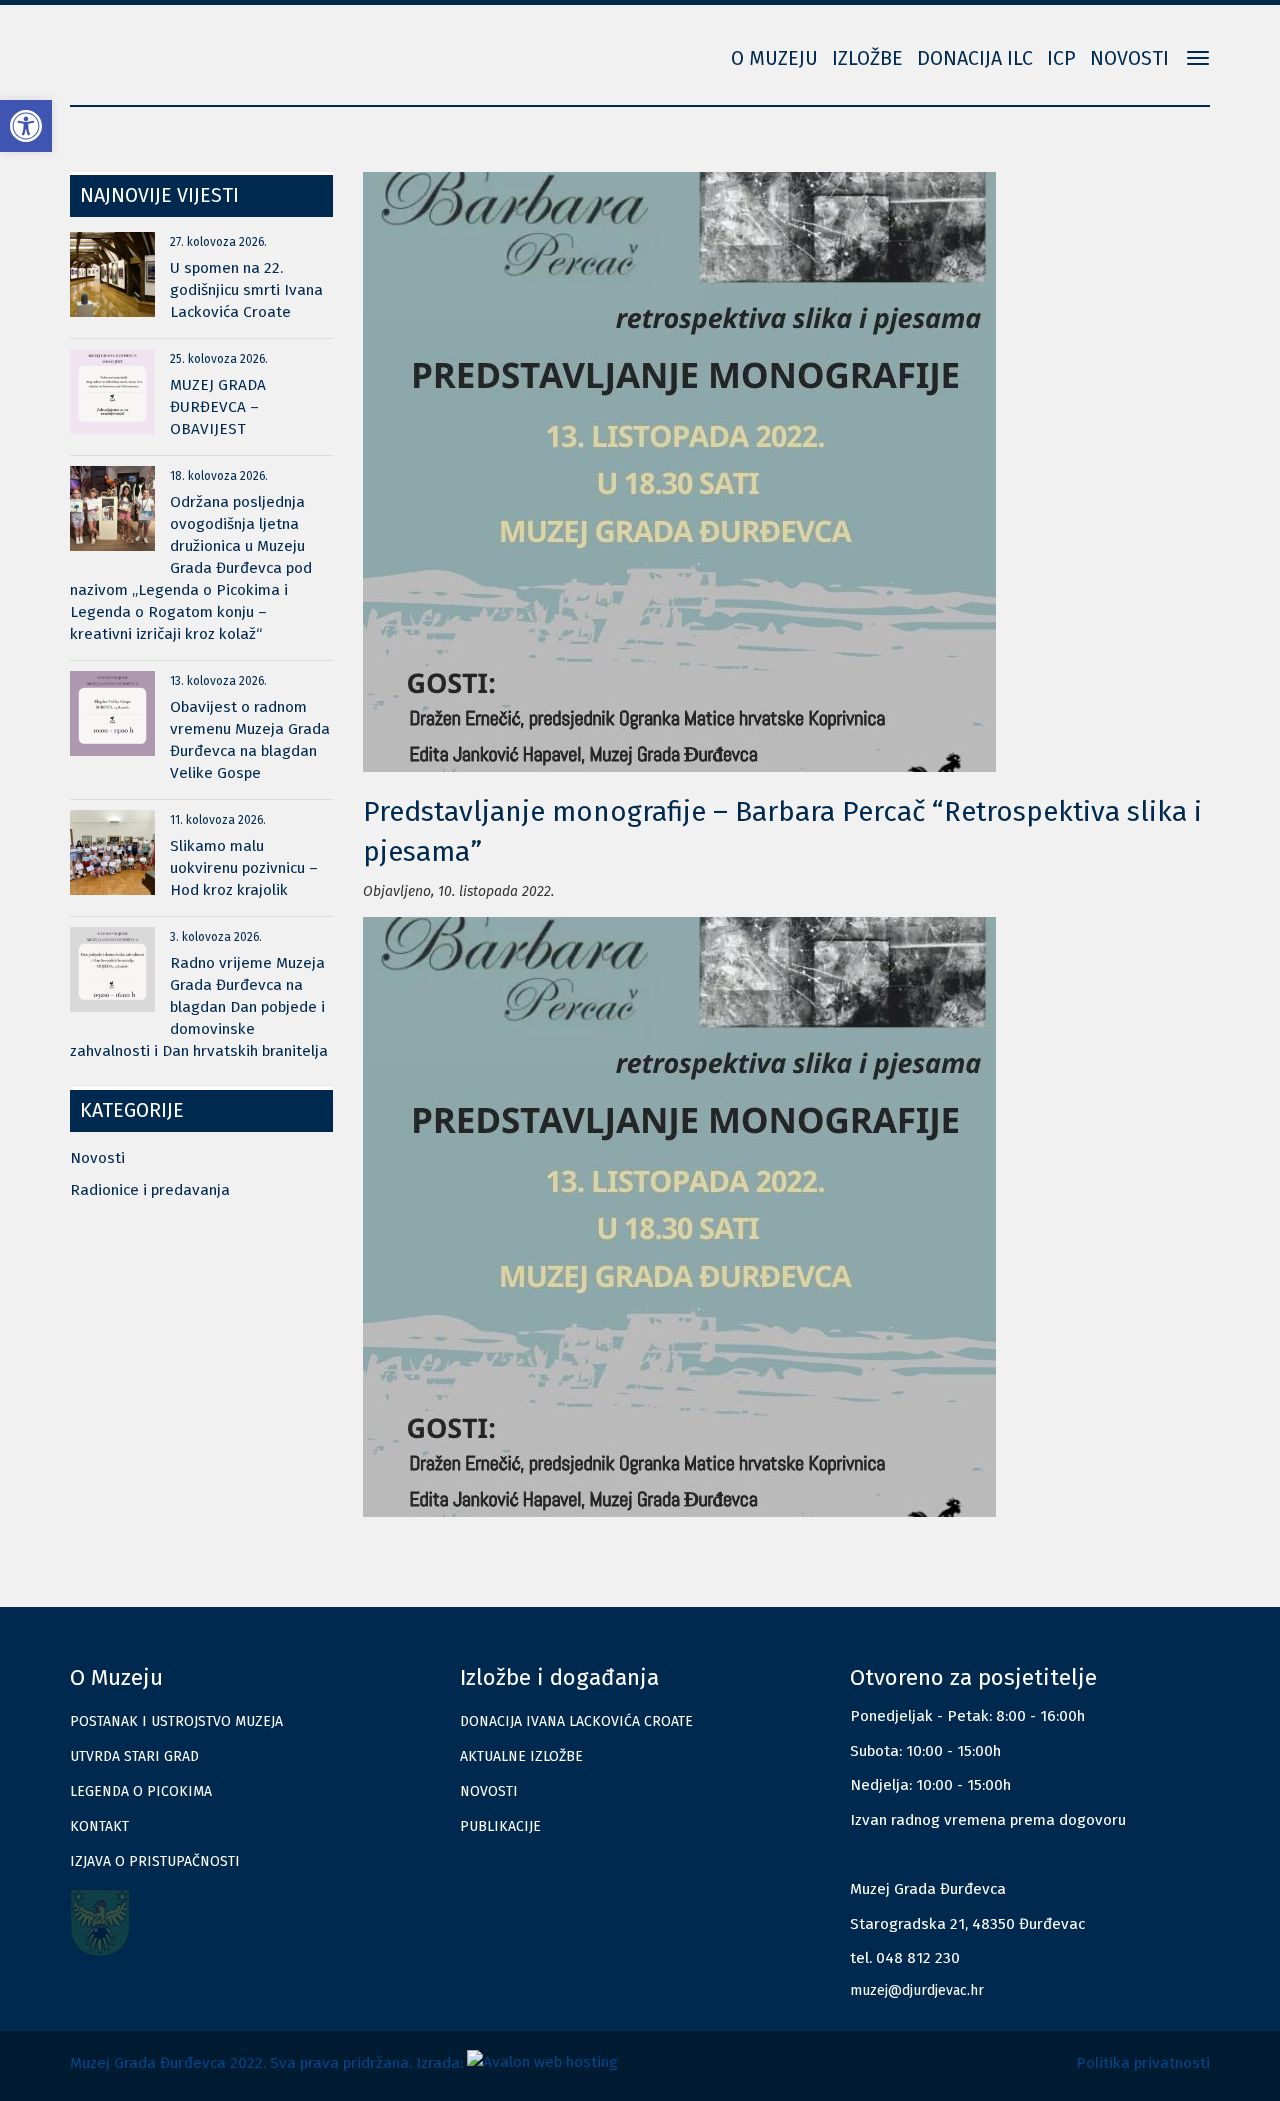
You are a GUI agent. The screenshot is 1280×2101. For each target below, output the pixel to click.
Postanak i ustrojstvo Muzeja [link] (176, 1721)
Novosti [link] (1129, 58)
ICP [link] (1061, 58)
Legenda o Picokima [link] (141, 1791)
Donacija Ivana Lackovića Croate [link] (576, 1721)
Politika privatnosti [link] (1143, 2063)
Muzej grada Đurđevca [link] (170, 45)
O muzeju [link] (774, 58)
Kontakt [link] (99, 1826)
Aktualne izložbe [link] (521, 1756)
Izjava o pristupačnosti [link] (155, 1861)
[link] (26, 126)
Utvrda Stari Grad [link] (134, 1756)
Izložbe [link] (867, 58)
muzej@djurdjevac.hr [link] (917, 1990)
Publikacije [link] (500, 1826)
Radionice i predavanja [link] (150, 1190)
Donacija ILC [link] (975, 58)
